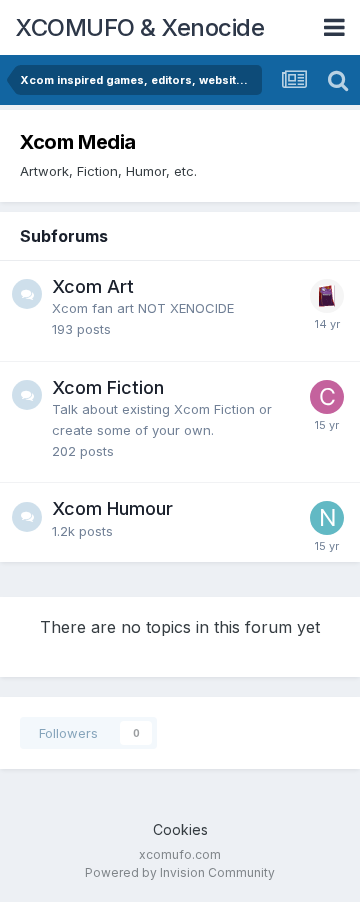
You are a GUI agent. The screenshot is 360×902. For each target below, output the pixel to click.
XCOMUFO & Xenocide (139, 27)
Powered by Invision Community (180, 872)
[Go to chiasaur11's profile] (327, 397)
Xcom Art (93, 286)
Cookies (180, 829)
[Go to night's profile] (327, 518)
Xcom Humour (112, 508)
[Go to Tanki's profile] (327, 296)
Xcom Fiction (108, 387)
